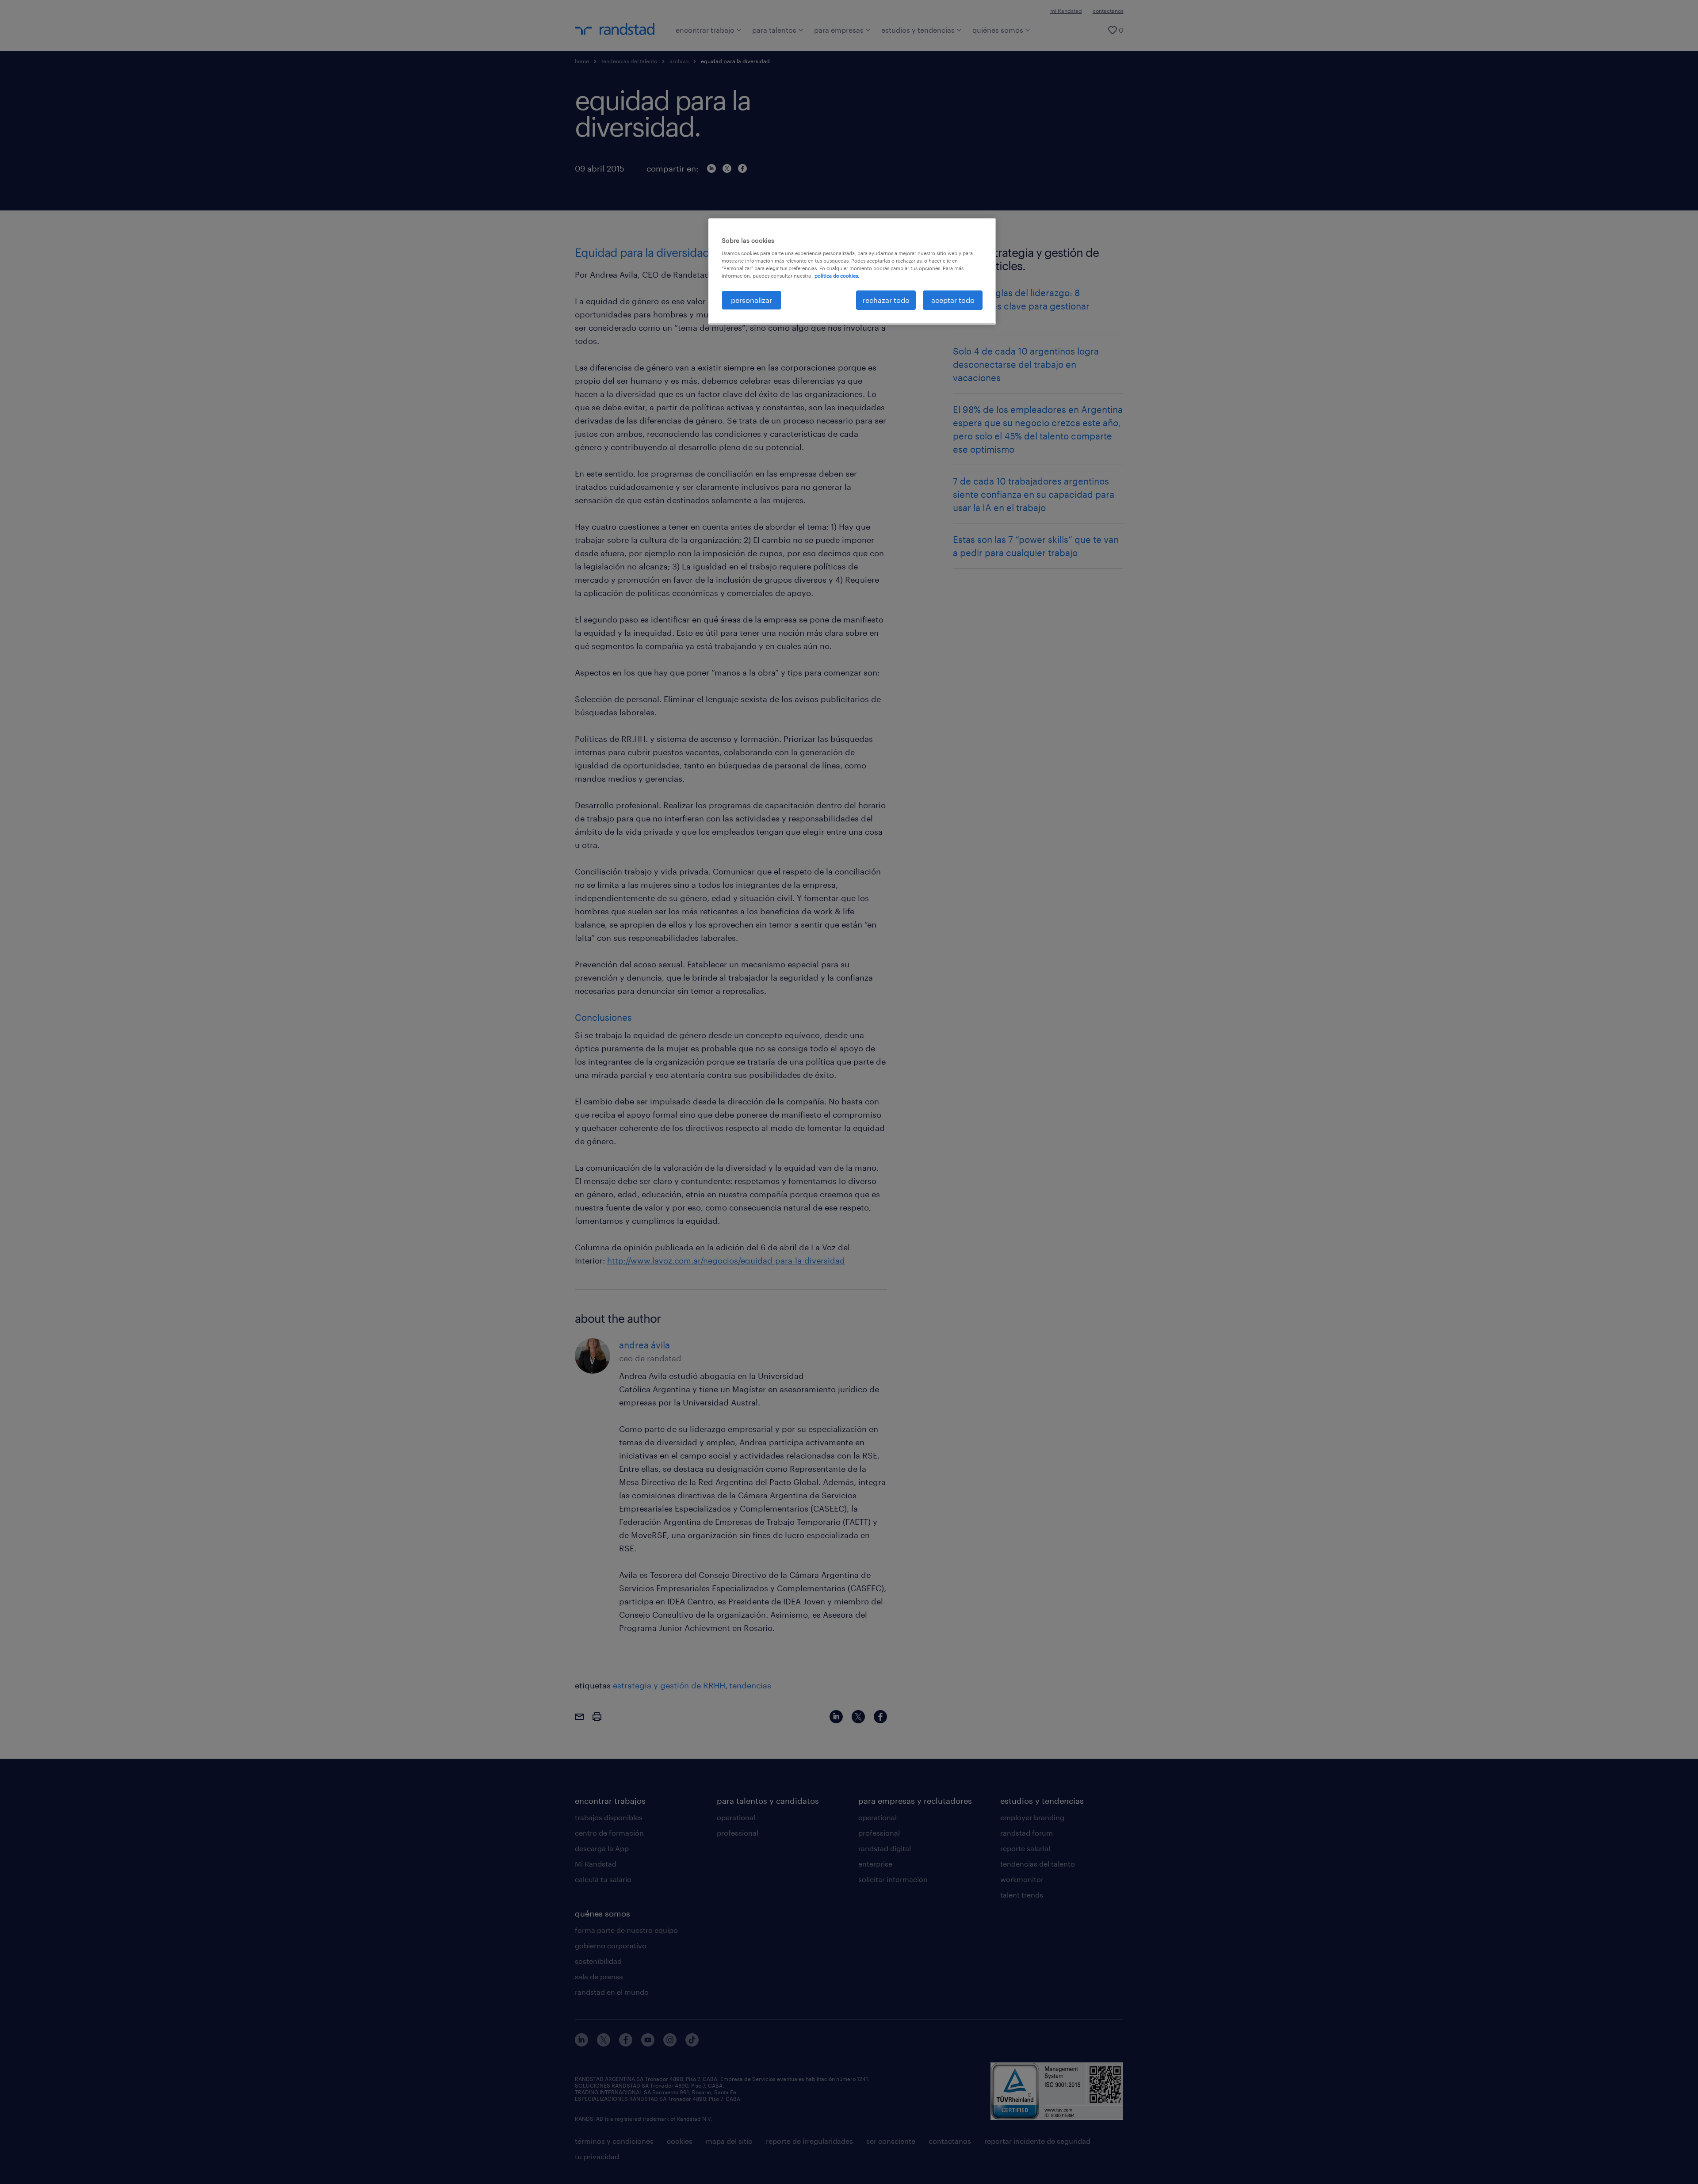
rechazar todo (886, 300)
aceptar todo (953, 300)
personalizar (751, 300)
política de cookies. (837, 276)
